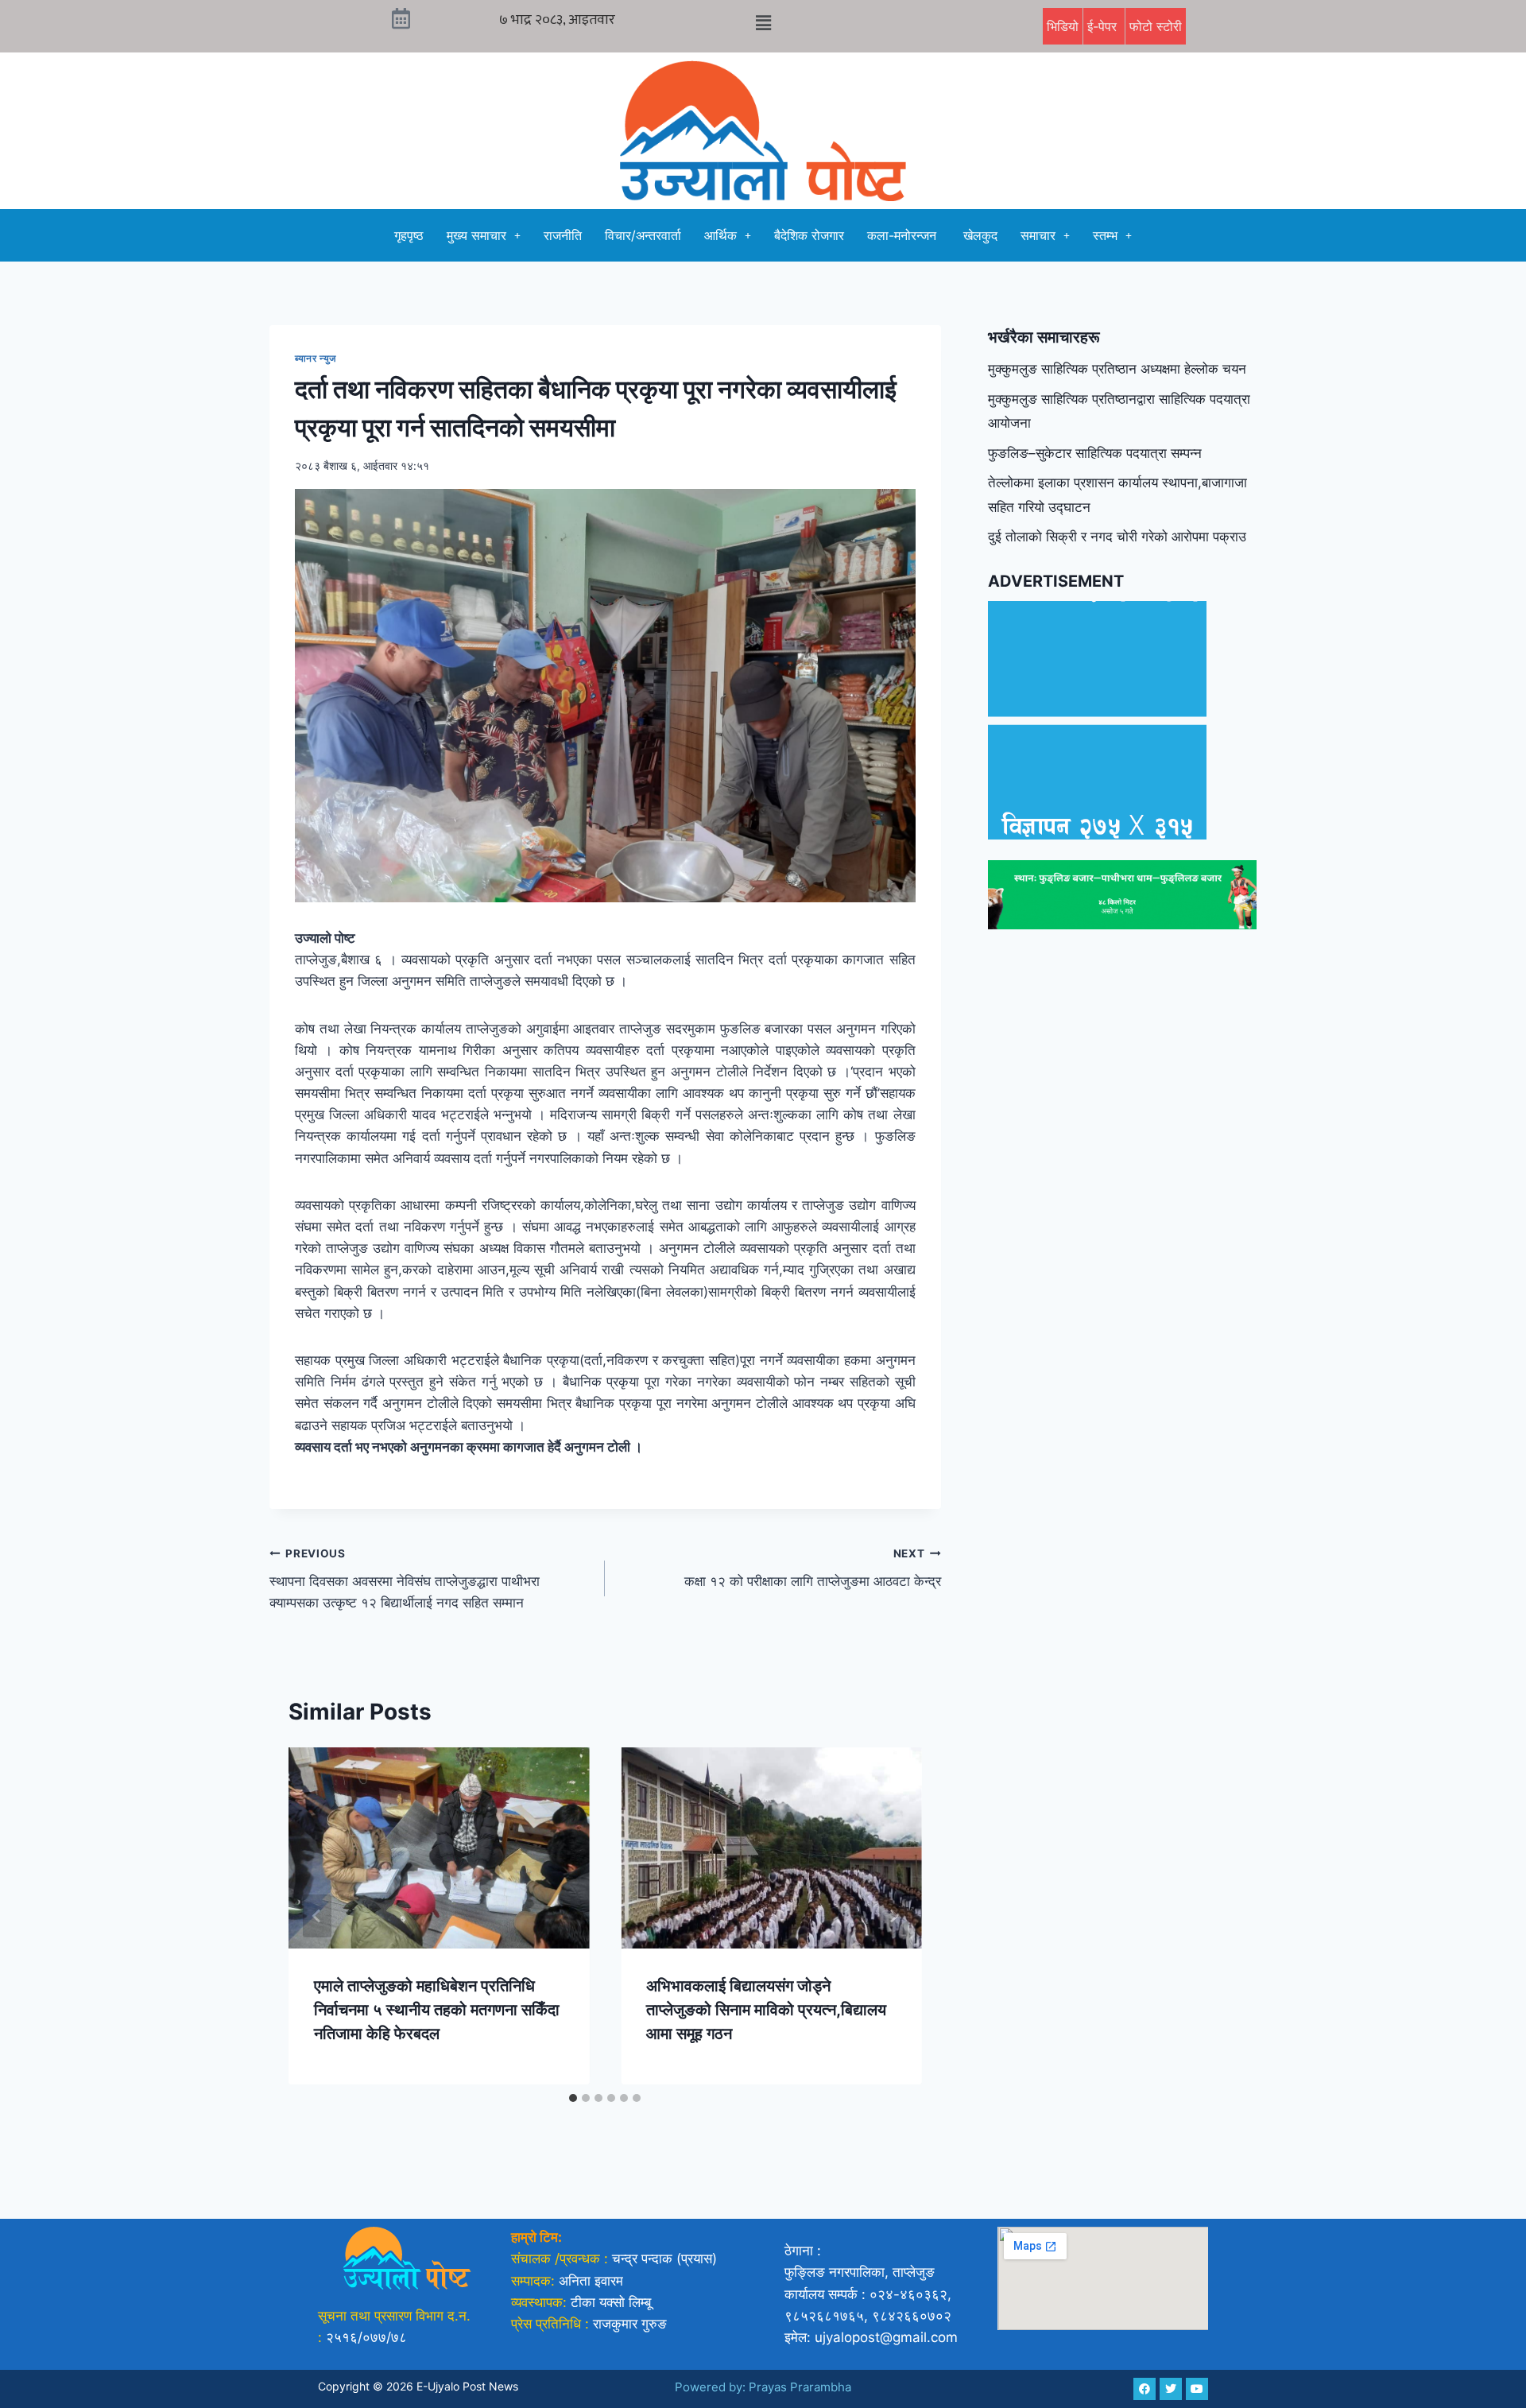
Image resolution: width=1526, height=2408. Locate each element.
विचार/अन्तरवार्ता (643, 235)
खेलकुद (980, 235)
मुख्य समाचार (476, 235)
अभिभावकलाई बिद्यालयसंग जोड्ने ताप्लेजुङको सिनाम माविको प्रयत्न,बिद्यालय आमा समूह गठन (766, 2010)
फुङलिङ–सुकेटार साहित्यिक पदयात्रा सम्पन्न (1095, 453)
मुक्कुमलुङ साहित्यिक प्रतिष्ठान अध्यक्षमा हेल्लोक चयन (1117, 369)
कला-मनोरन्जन (904, 235)
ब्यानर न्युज (317, 358)
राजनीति (563, 235)
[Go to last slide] (317, 1916)
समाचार (1038, 235)
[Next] (893, 1916)
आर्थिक (720, 235)
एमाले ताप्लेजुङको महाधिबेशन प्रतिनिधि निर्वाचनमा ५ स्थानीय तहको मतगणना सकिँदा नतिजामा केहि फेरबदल (437, 2010)
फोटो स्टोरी (1156, 26)
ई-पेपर (1104, 26)
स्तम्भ (1105, 235)
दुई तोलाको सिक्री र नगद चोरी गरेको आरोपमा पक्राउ (1117, 537)
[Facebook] (1144, 2389)
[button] (763, 23)
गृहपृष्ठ (409, 235)
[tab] (573, 2098)
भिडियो (1063, 26)
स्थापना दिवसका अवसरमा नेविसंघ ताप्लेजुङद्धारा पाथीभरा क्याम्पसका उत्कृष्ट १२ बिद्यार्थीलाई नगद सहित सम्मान (405, 1579)
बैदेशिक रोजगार (809, 235)
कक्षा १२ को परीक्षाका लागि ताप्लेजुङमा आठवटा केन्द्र (812, 1568)
